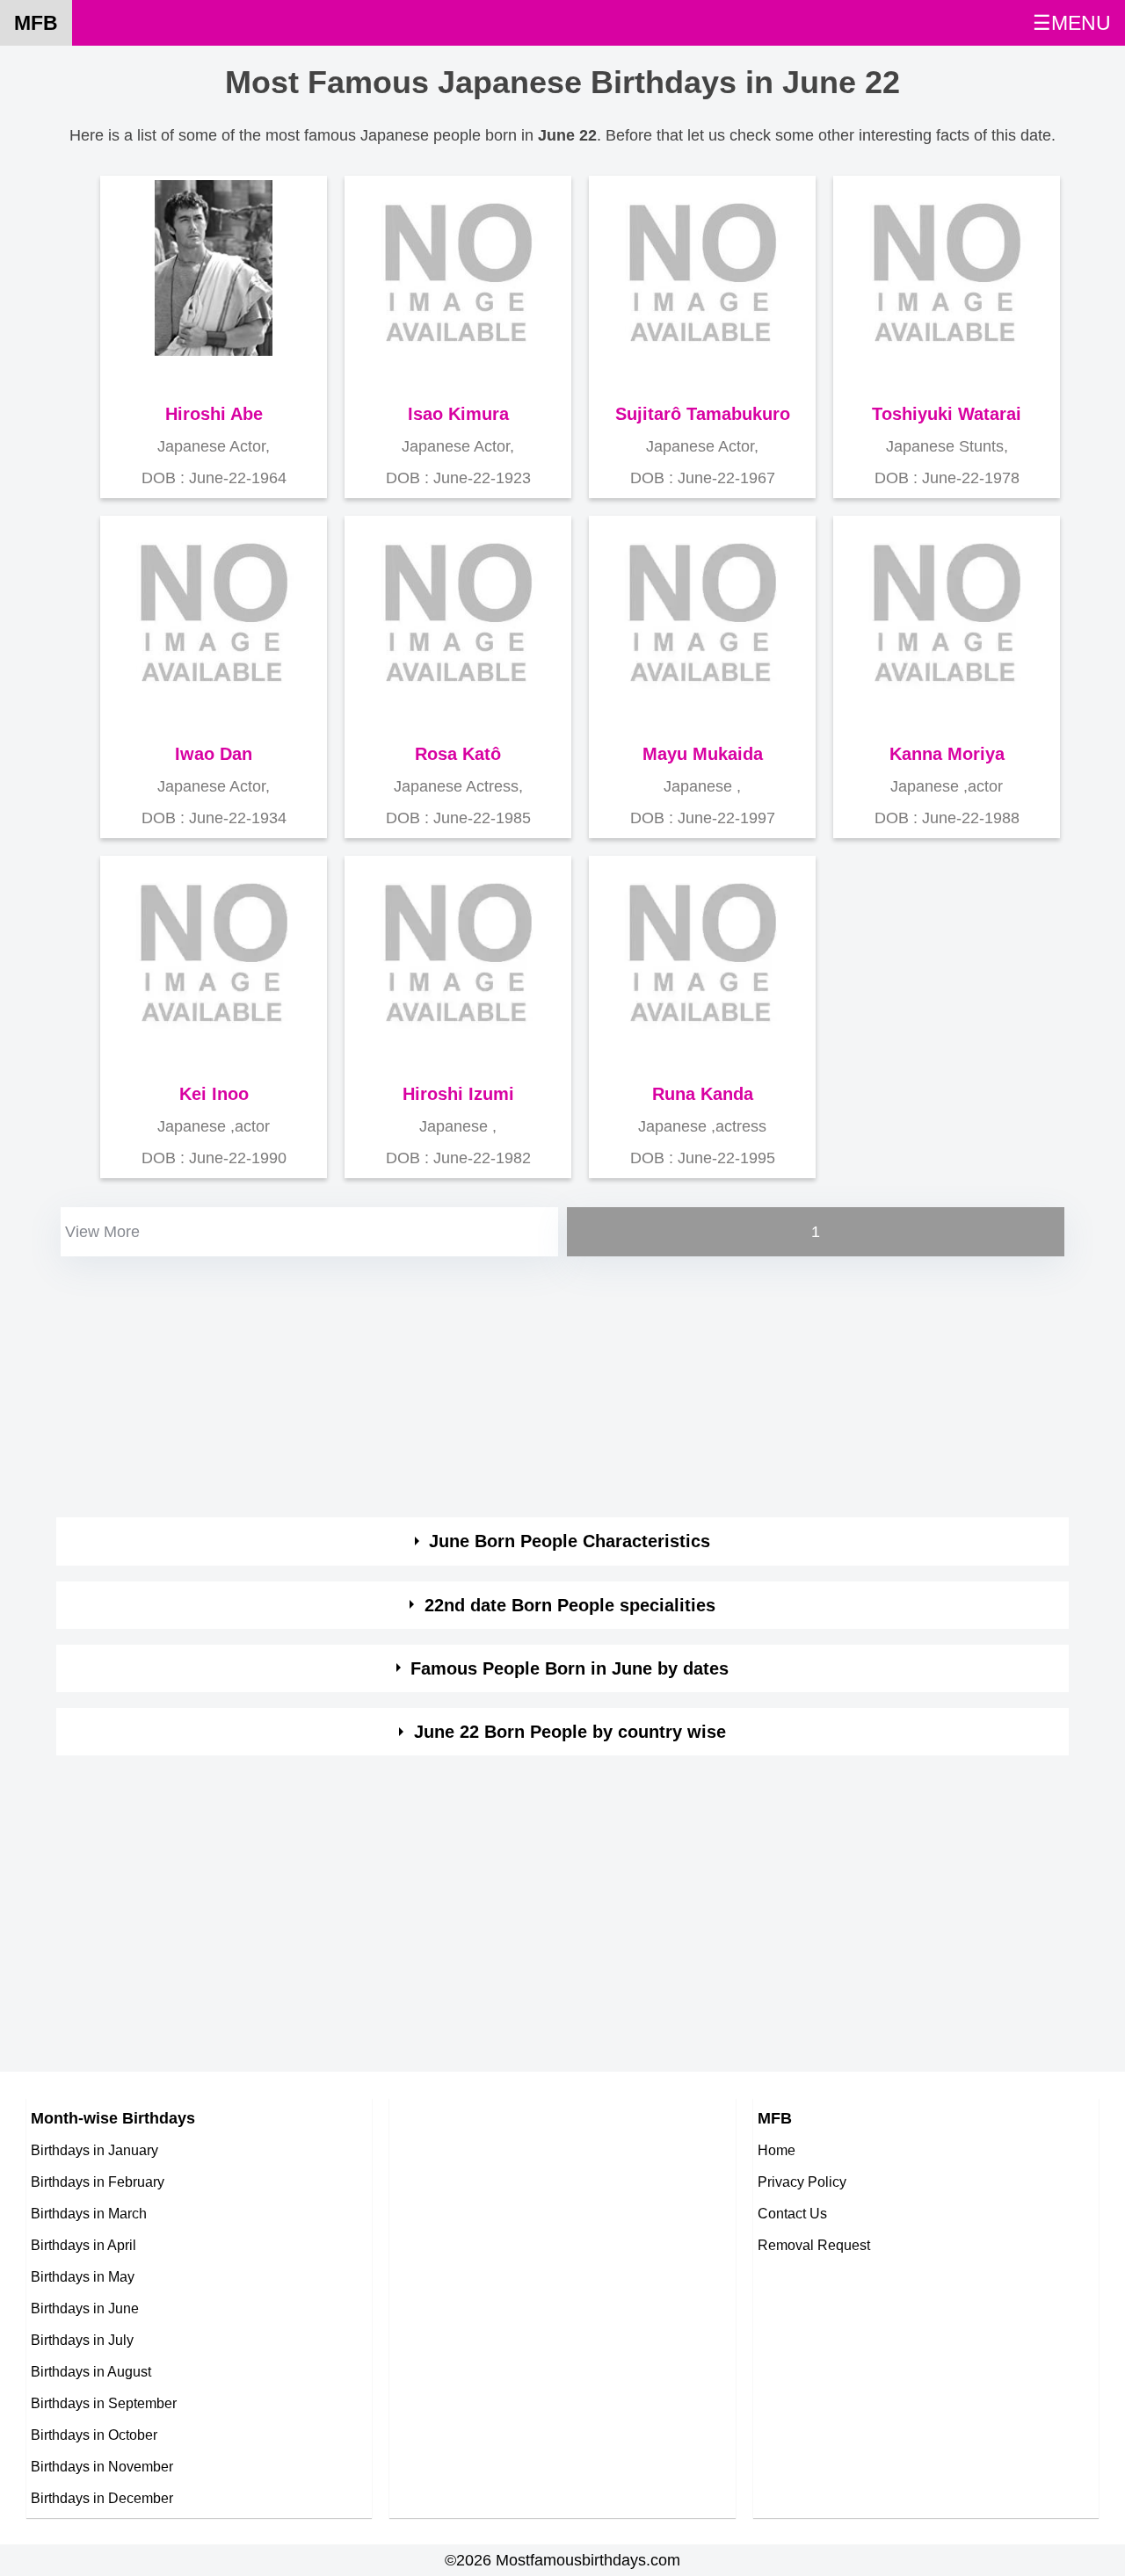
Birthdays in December (102, 2498)
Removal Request (814, 2245)
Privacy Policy (802, 2182)
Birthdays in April (83, 2245)
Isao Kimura (458, 414)
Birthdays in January (94, 2150)
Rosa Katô (458, 754)
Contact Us (792, 2213)
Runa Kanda (703, 1094)
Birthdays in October (94, 2435)
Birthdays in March (89, 2213)
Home (777, 2150)
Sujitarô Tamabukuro (703, 414)
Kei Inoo (214, 1094)
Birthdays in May (83, 2276)
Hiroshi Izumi (458, 1094)
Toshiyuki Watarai (947, 414)
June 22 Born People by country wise (570, 1732)
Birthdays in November (102, 2466)
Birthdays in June (85, 2308)
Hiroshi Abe (214, 414)
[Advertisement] (562, 1384)
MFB (36, 23)
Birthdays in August (91, 2371)
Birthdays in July (82, 2340)
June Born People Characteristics (570, 1541)
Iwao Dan (214, 754)
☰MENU (1072, 23)
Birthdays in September (104, 2403)
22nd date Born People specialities (570, 1605)
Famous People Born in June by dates (570, 1668)
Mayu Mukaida (703, 754)
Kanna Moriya (947, 754)
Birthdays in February (98, 2182)
